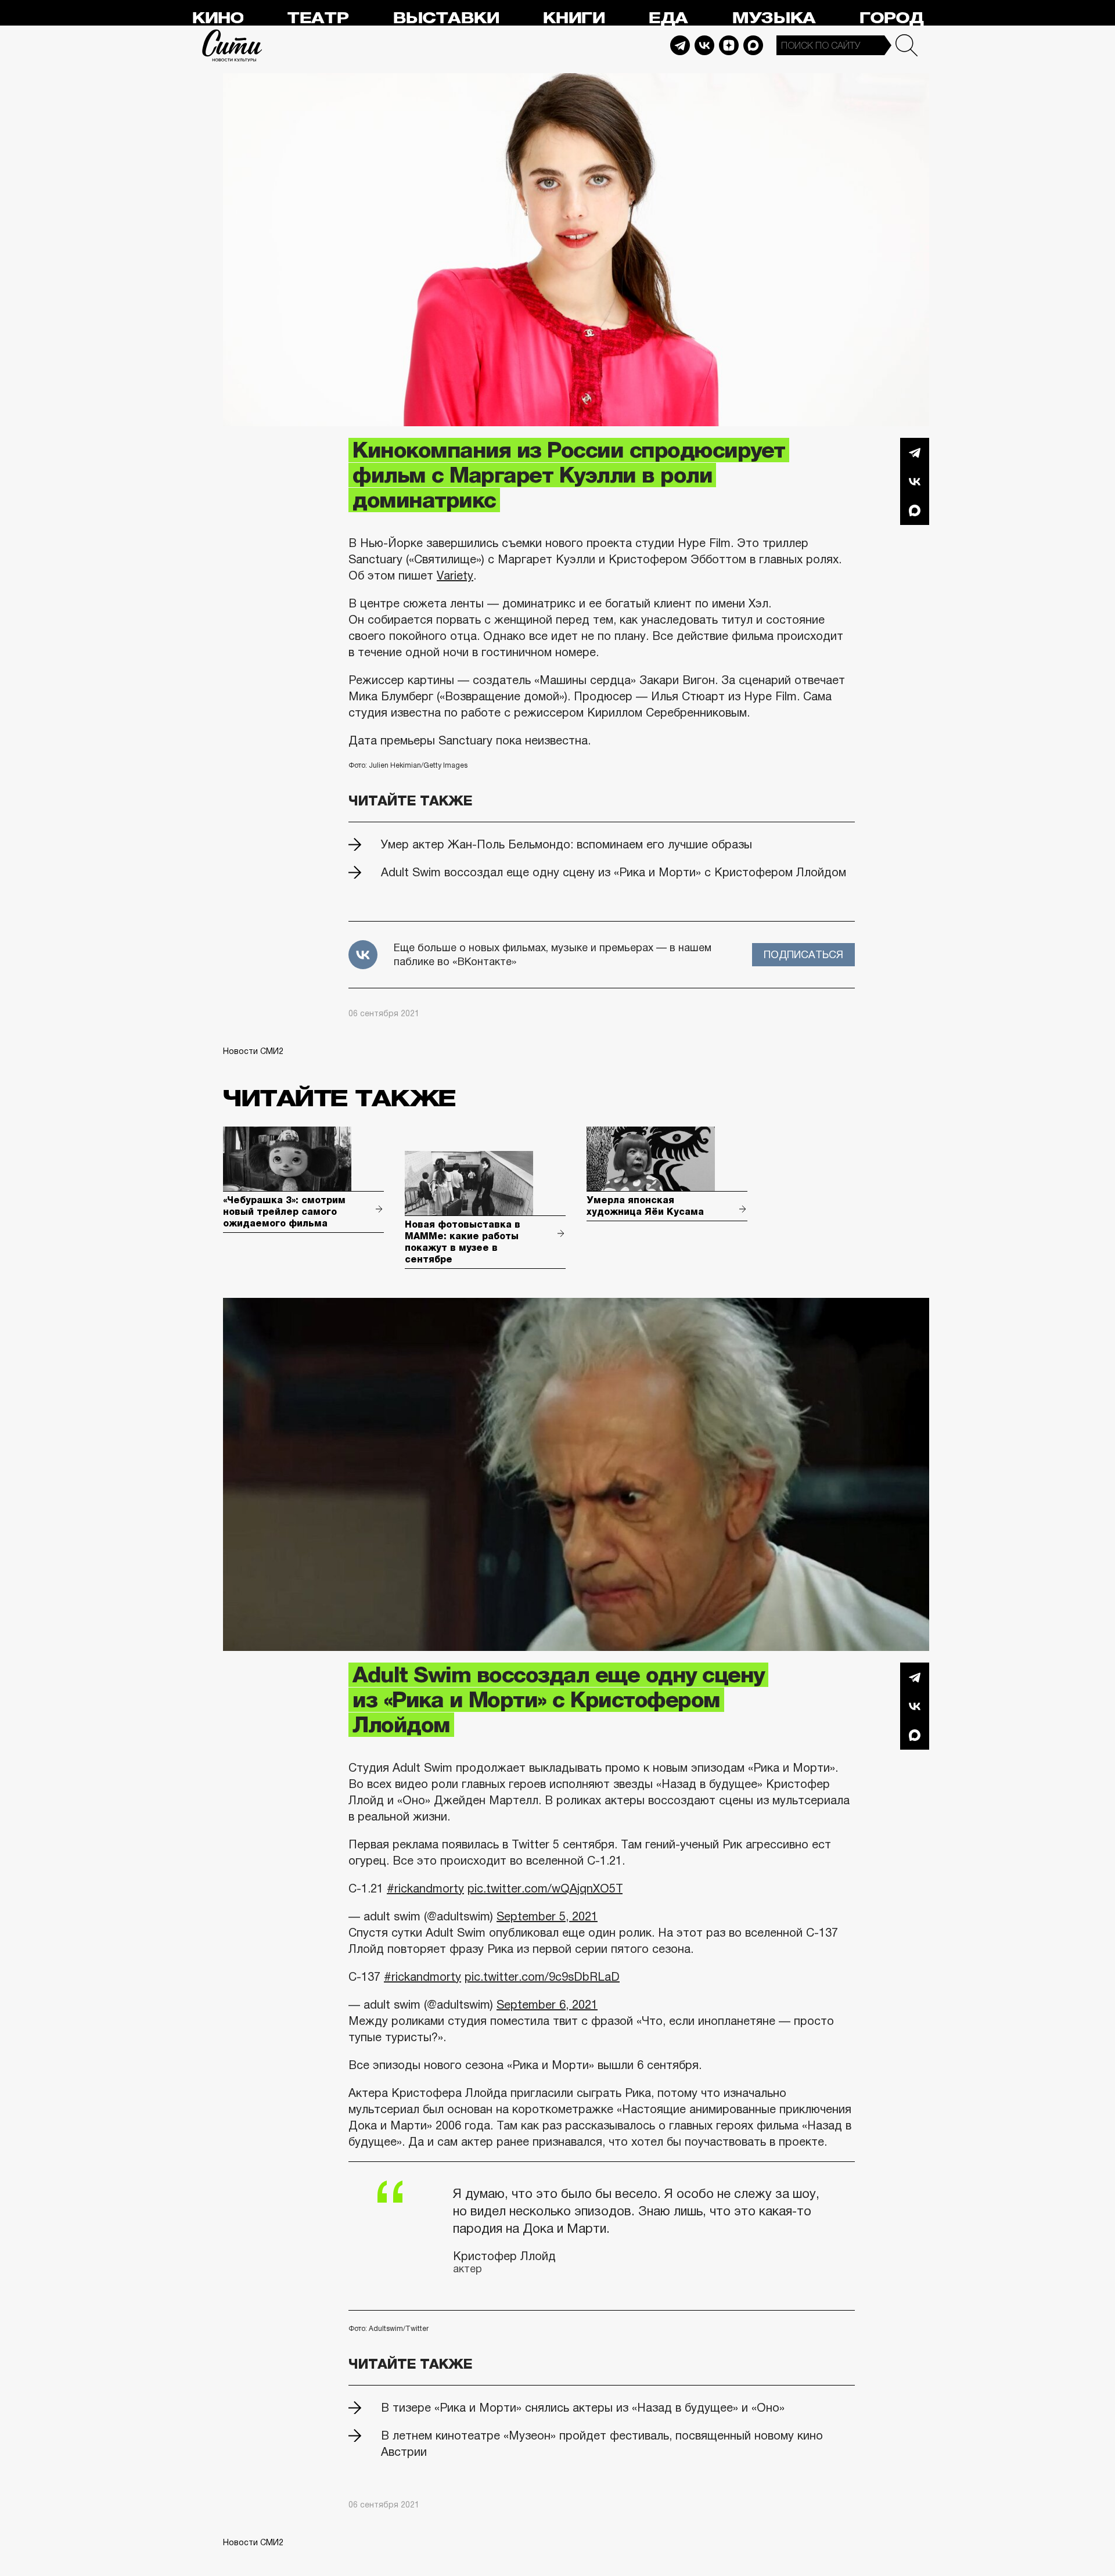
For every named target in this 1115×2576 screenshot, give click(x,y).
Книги (573, 18)
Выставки (446, 18)
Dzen (729, 45)
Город (891, 18)
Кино (217, 18)
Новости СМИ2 (253, 1051)
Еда (668, 18)
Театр (318, 18)
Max (753, 45)
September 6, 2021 (547, 2005)
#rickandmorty (425, 1888)
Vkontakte (704, 45)
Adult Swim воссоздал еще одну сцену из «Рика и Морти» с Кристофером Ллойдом (614, 872)
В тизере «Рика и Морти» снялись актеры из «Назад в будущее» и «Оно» (583, 2408)
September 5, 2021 (547, 1916)
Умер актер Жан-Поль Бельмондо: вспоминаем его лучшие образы (567, 844)
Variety (455, 575)
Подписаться (803, 955)
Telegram (680, 45)
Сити (232, 45)
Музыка (774, 18)
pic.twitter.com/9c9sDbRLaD (542, 1977)
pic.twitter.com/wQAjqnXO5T (545, 1888)
